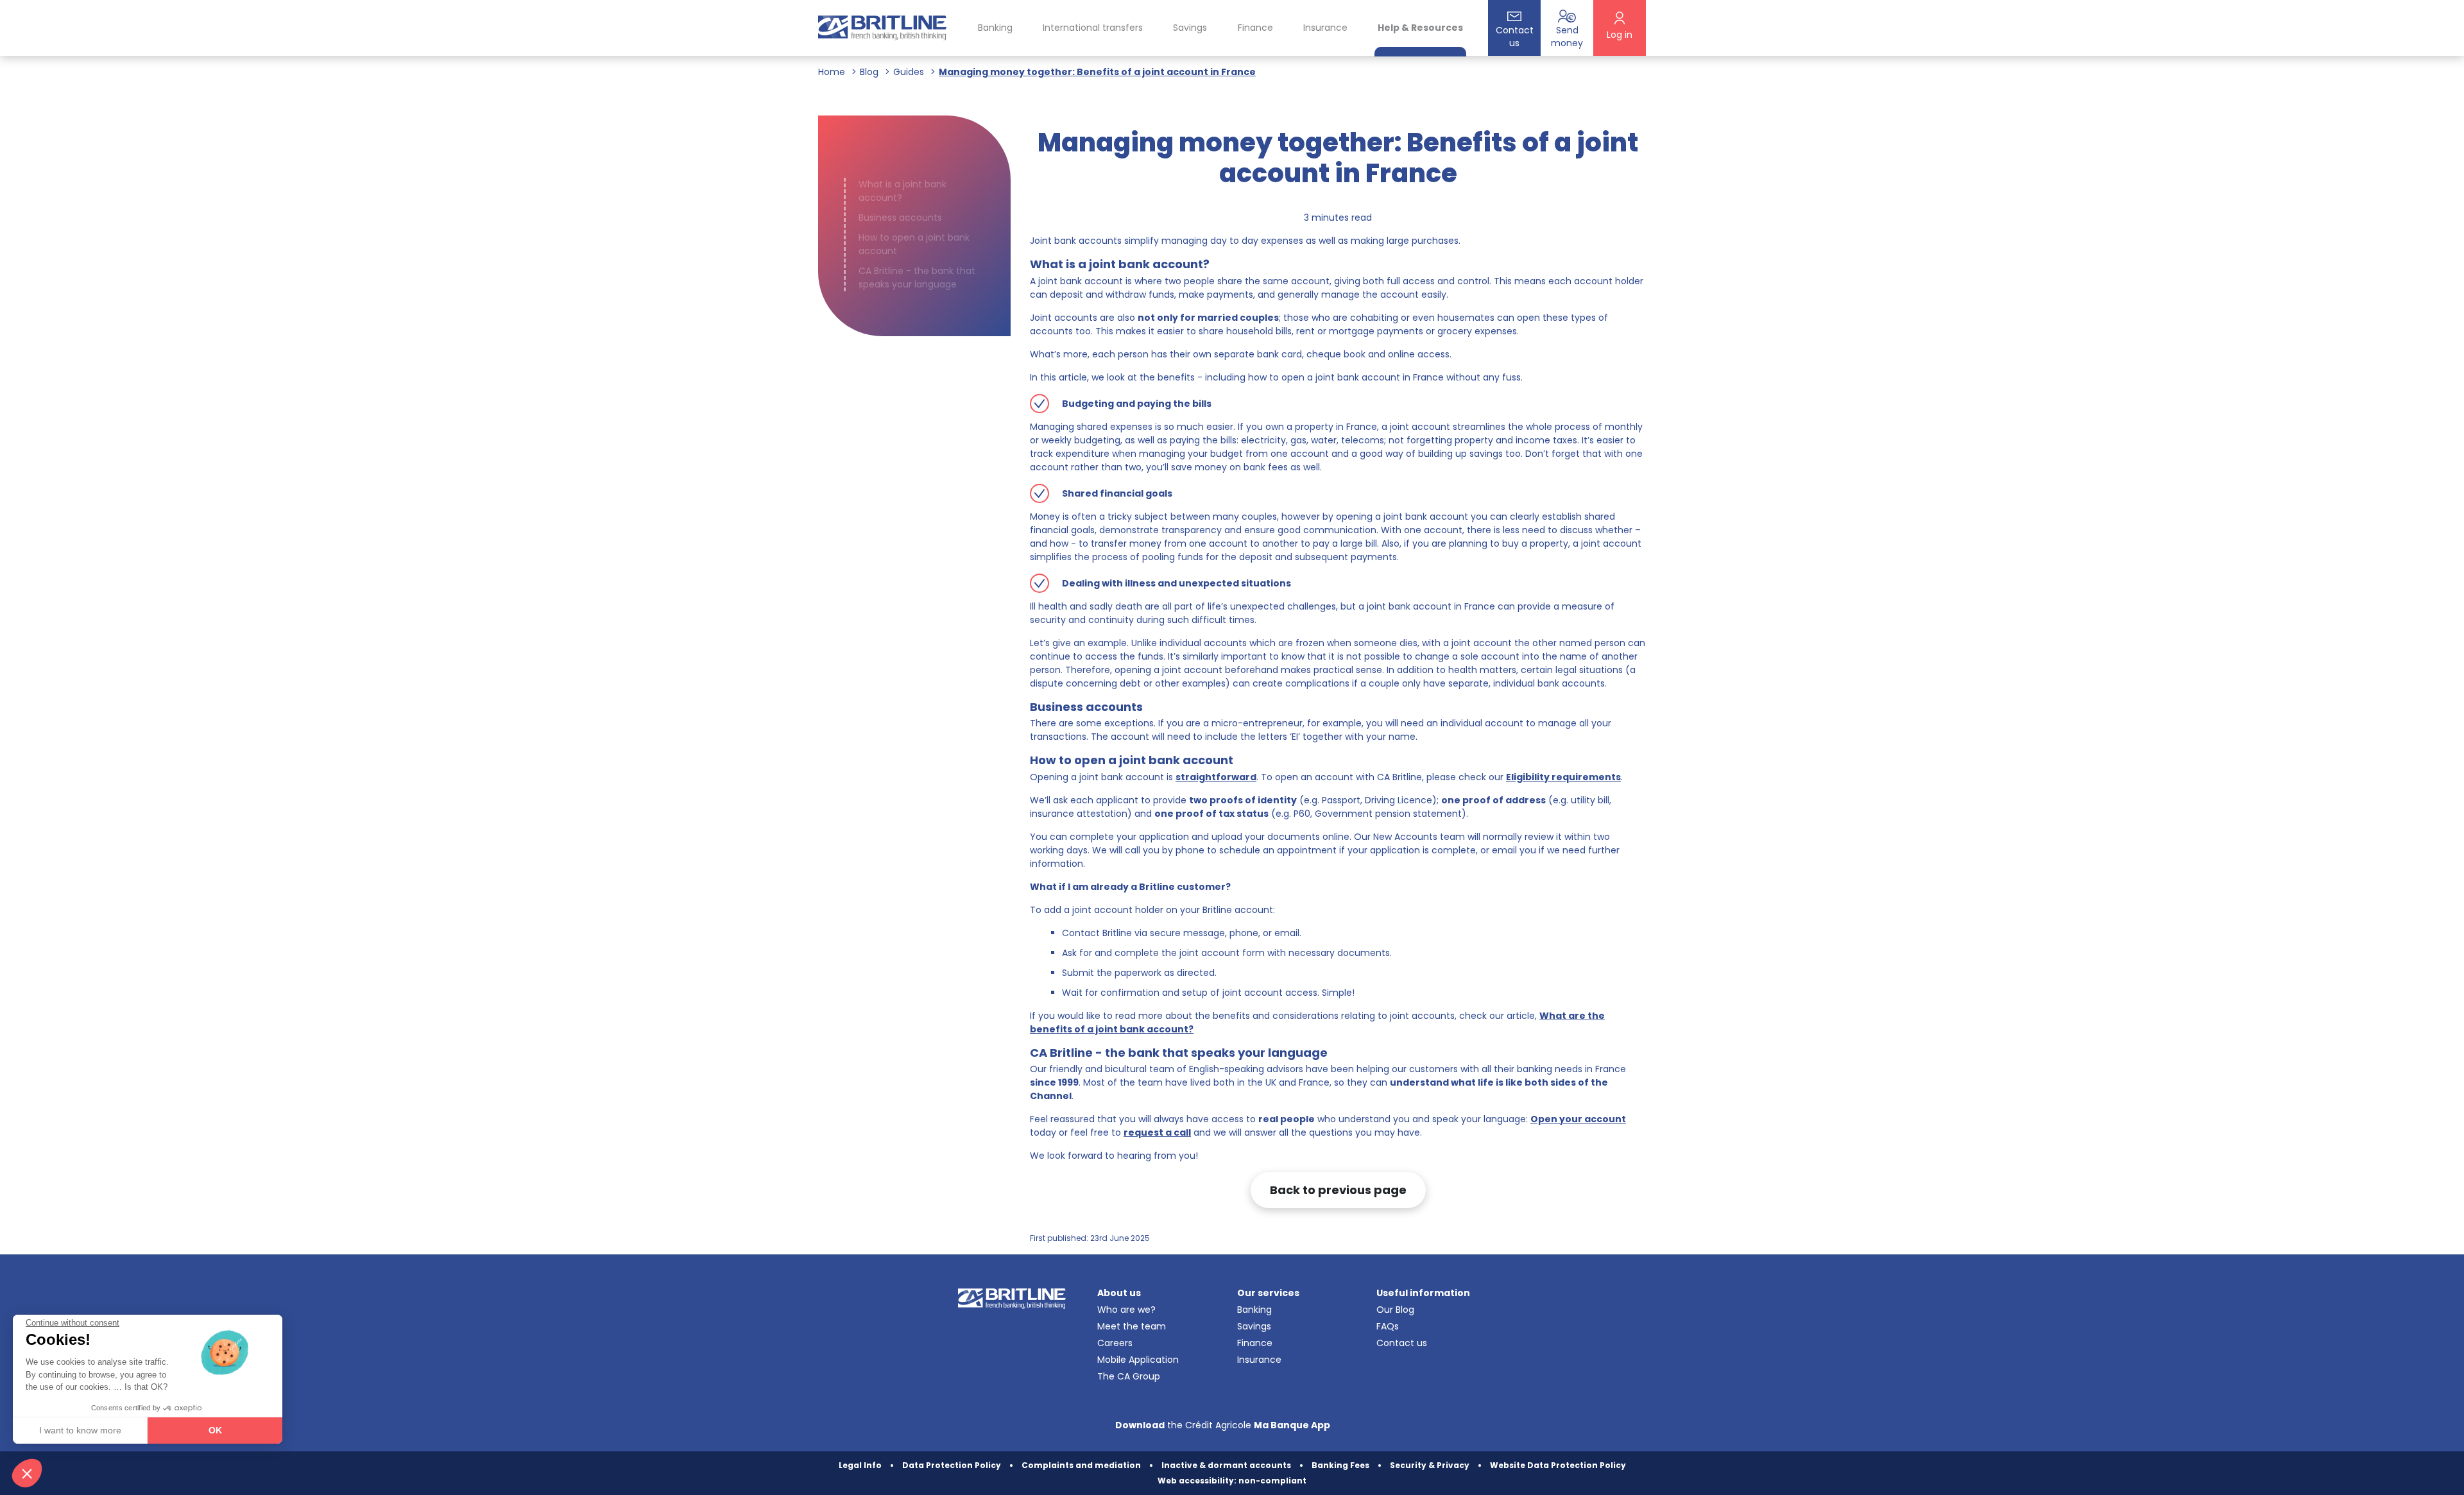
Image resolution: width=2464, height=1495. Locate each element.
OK (215, 1430)
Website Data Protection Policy (1558, 1465)
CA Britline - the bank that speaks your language (917, 278)
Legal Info (860, 1465)
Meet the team (1132, 1326)
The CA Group (1129, 1376)
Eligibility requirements (1563, 777)
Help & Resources (1420, 28)
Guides (909, 72)
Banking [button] (995, 28)
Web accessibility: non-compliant (1232, 1481)
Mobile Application (1138, 1360)
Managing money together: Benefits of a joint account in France (1097, 72)
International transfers (1093, 28)
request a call (1157, 1132)
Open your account (1578, 1119)
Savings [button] (1190, 28)
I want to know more (80, 1430)
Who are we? (1126, 1310)
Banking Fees (1340, 1465)
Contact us (1402, 1343)
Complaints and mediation (1081, 1465)
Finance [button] (1255, 28)
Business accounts (900, 218)
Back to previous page (1338, 1190)
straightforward (1216, 777)
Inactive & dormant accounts (1226, 1465)
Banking (1254, 1310)
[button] (27, 1473)
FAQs (1388, 1326)
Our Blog (1395, 1310)
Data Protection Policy (952, 1465)
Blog (869, 72)
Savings (1254, 1326)
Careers (1115, 1343)
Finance (1255, 1343)
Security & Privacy (1430, 1465)
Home (832, 72)
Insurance (1325, 28)
